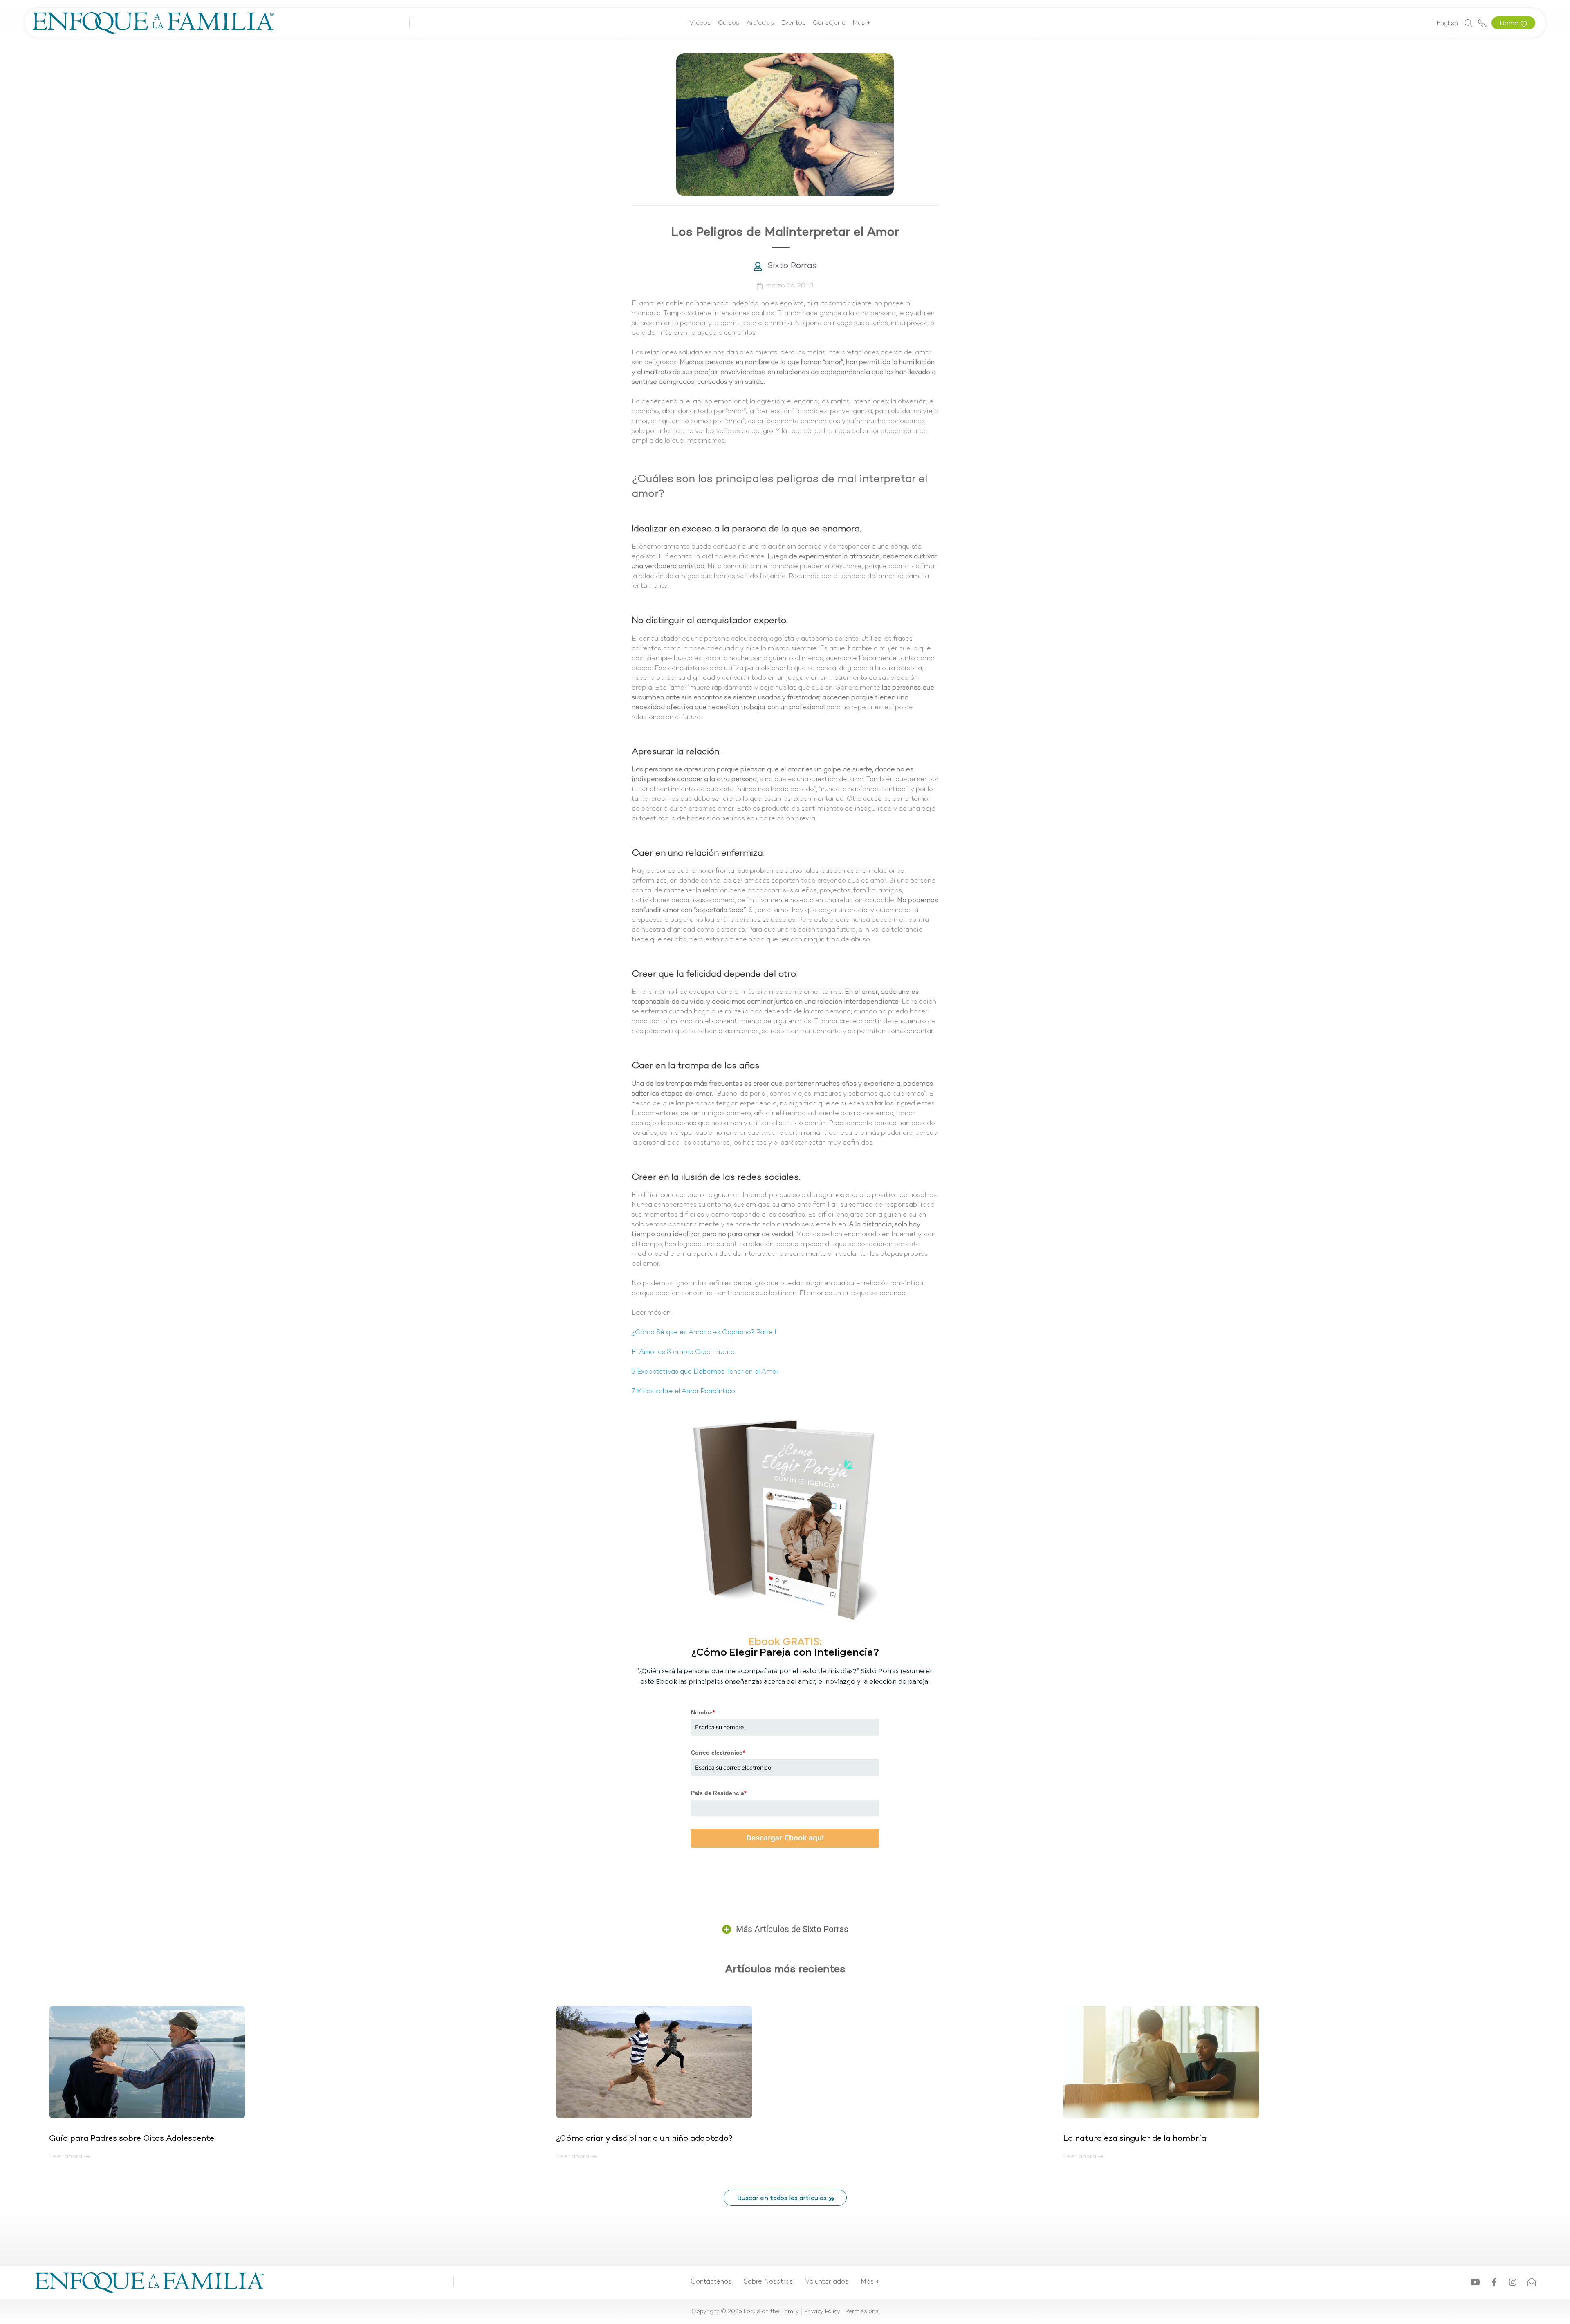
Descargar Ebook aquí (785, 1838)
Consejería (829, 23)
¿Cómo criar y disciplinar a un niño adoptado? (644, 2139)
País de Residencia (719, 1793)
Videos (700, 23)
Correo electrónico (718, 1753)
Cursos (729, 23)
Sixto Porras (792, 266)
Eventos (793, 23)
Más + (862, 23)
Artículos (760, 23)
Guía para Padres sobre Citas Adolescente (133, 2139)
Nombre (703, 1712)
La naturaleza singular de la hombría (1135, 2139)
